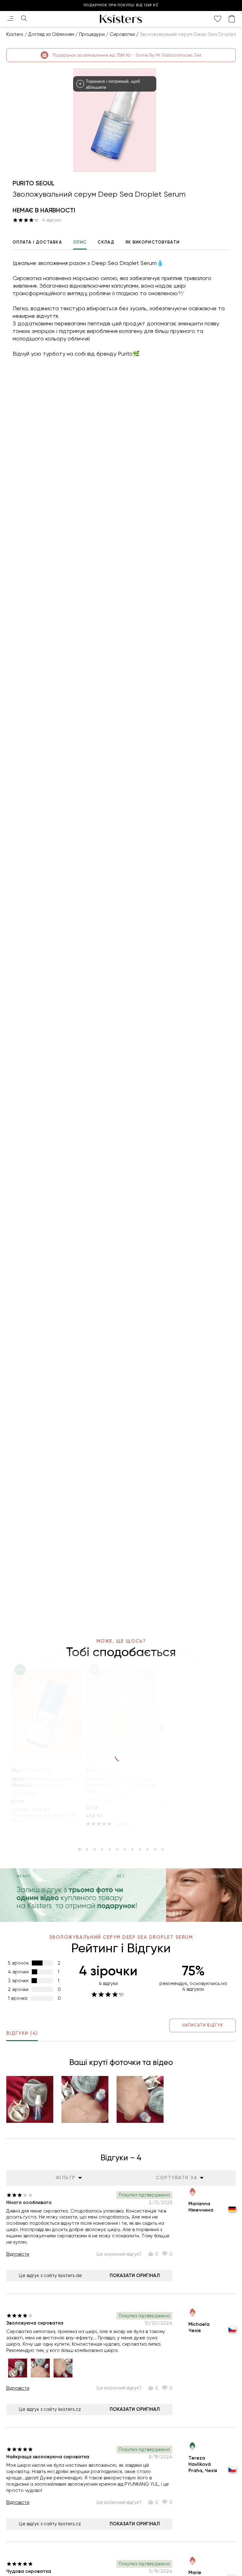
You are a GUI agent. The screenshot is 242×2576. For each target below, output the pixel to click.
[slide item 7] (125, 1849)
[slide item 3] (95, 1849)
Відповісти (18, 2254)
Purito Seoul (34, 183)
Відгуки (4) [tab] (22, 2033)
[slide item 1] (79, 1849)
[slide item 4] (102, 1849)
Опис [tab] (80, 242)
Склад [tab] (106, 242)
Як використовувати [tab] (153, 242)
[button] (30, 2099)
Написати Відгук (202, 2025)
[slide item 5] (110, 1849)
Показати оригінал (135, 2275)
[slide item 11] (155, 1849)
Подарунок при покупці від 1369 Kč (121, 5)
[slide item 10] (147, 1849)
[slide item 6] (117, 1849)
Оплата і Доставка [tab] (37, 242)
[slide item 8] (132, 1849)
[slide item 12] (163, 1849)
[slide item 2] (87, 1849)
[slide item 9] (140, 1849)
